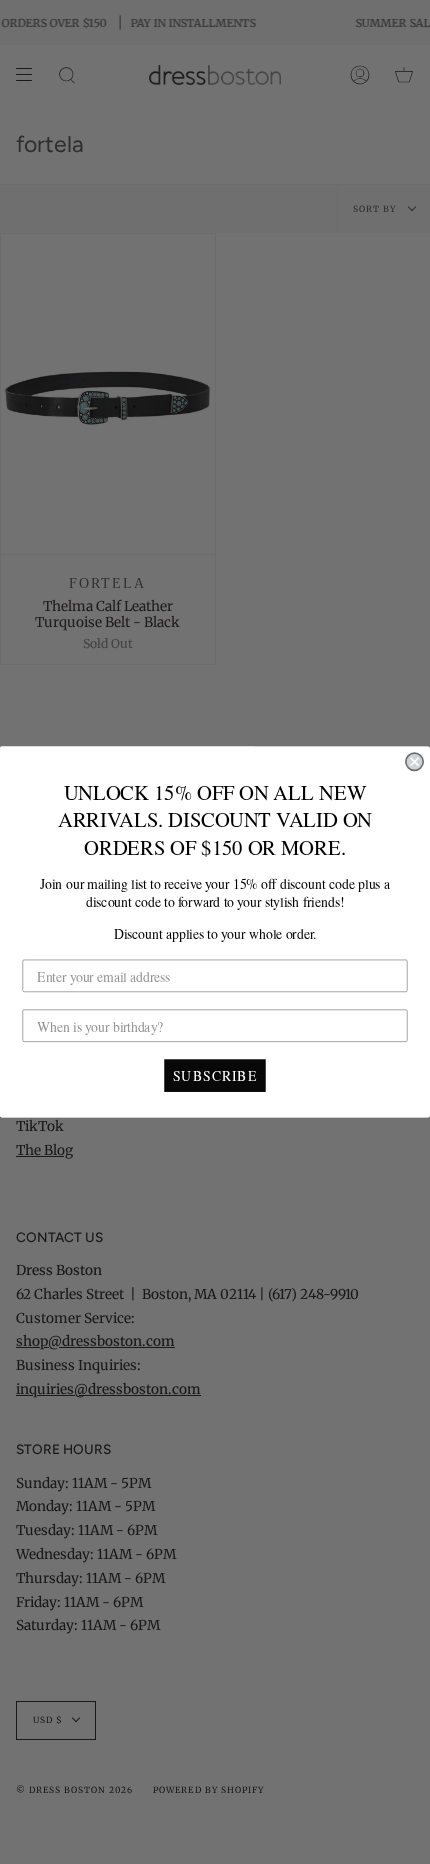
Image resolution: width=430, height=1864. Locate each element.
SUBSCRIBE (215, 1075)
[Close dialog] (414, 761)
